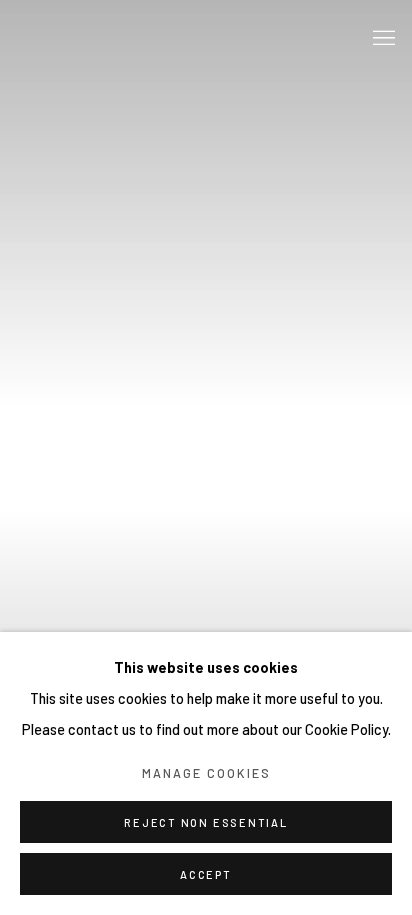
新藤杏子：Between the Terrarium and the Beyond (206, 457)
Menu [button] (382, 39)
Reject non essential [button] (205, 822)
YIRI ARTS (105, 39)
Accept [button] (206, 874)
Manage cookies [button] (206, 773)
